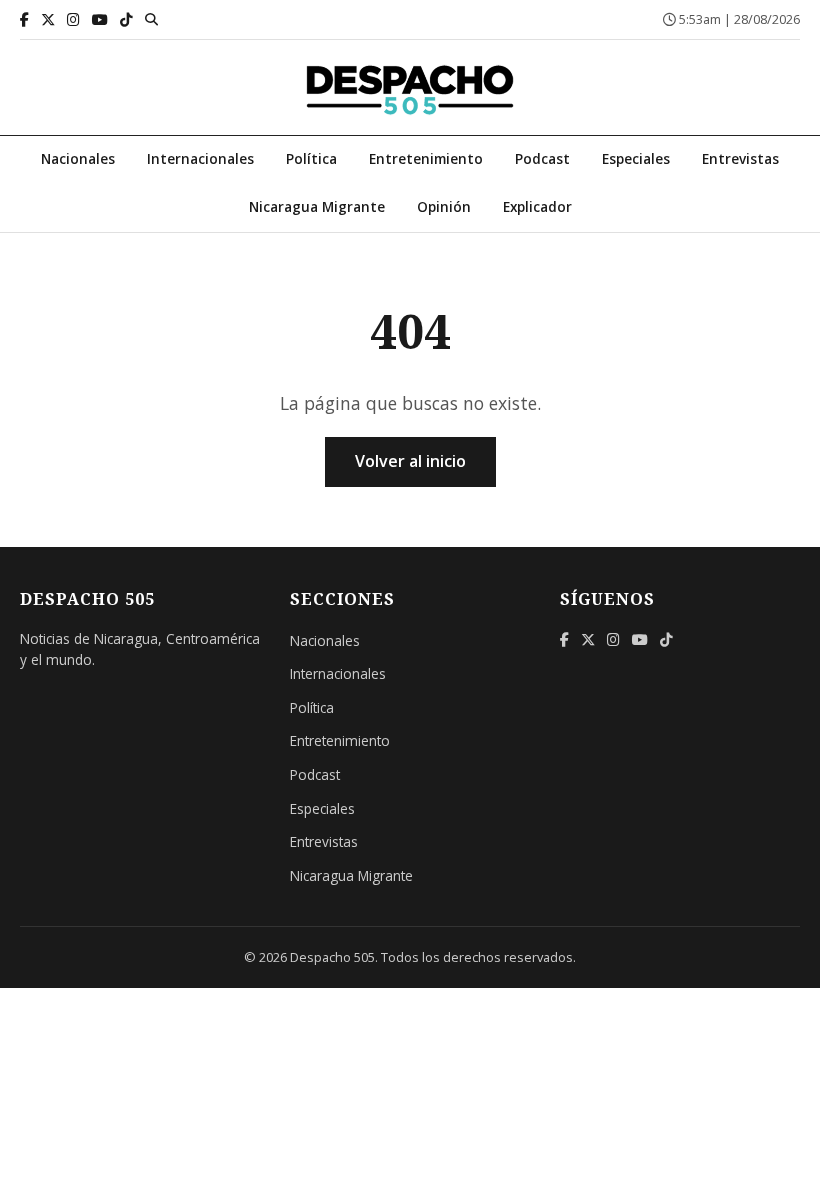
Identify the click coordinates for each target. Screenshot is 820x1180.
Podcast (542, 158)
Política (311, 158)
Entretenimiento (426, 158)
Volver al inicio (410, 461)
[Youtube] (100, 19)
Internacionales (200, 158)
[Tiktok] (126, 19)
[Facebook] (24, 19)
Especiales (636, 158)
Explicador (537, 206)
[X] (48, 19)
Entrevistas (740, 158)
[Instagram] (73, 19)
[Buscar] (151, 19)
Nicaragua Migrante (317, 206)
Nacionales (78, 158)
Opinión (444, 206)
